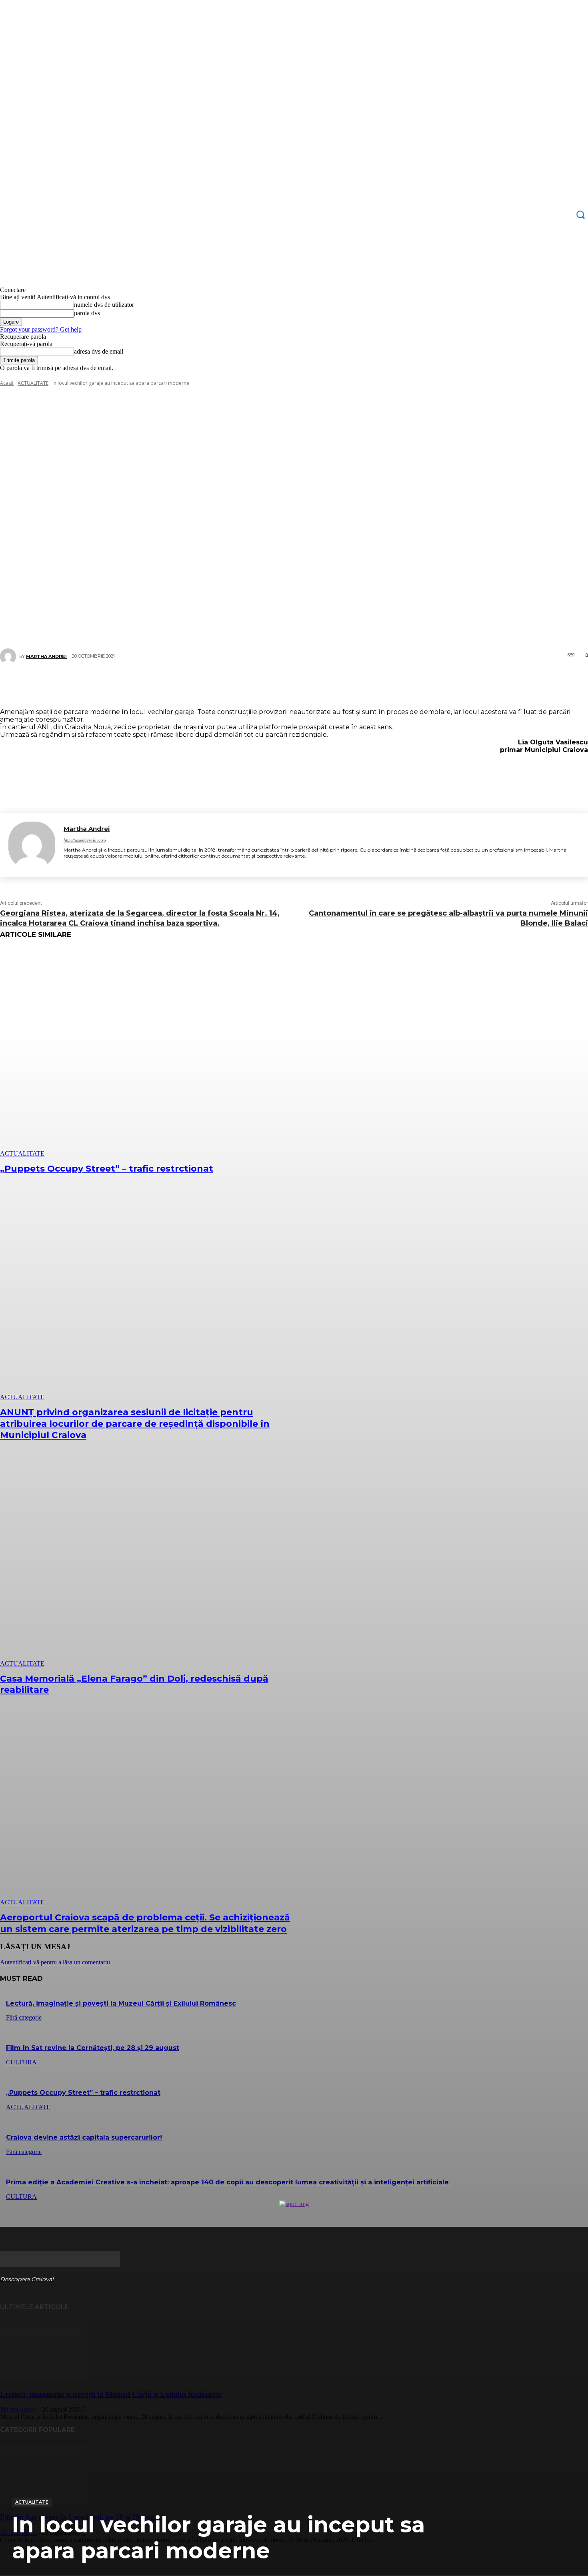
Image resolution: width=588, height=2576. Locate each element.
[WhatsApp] (312, 685)
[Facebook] (240, 685)
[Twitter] (264, 685)
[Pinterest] (288, 685)
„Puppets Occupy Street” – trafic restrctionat (107, 1169)
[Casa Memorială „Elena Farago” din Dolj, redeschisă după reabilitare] (150, 1562)
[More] (342, 685)
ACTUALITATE (32, 2502)
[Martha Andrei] (32, 845)
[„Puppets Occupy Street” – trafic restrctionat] (150, 1052)
